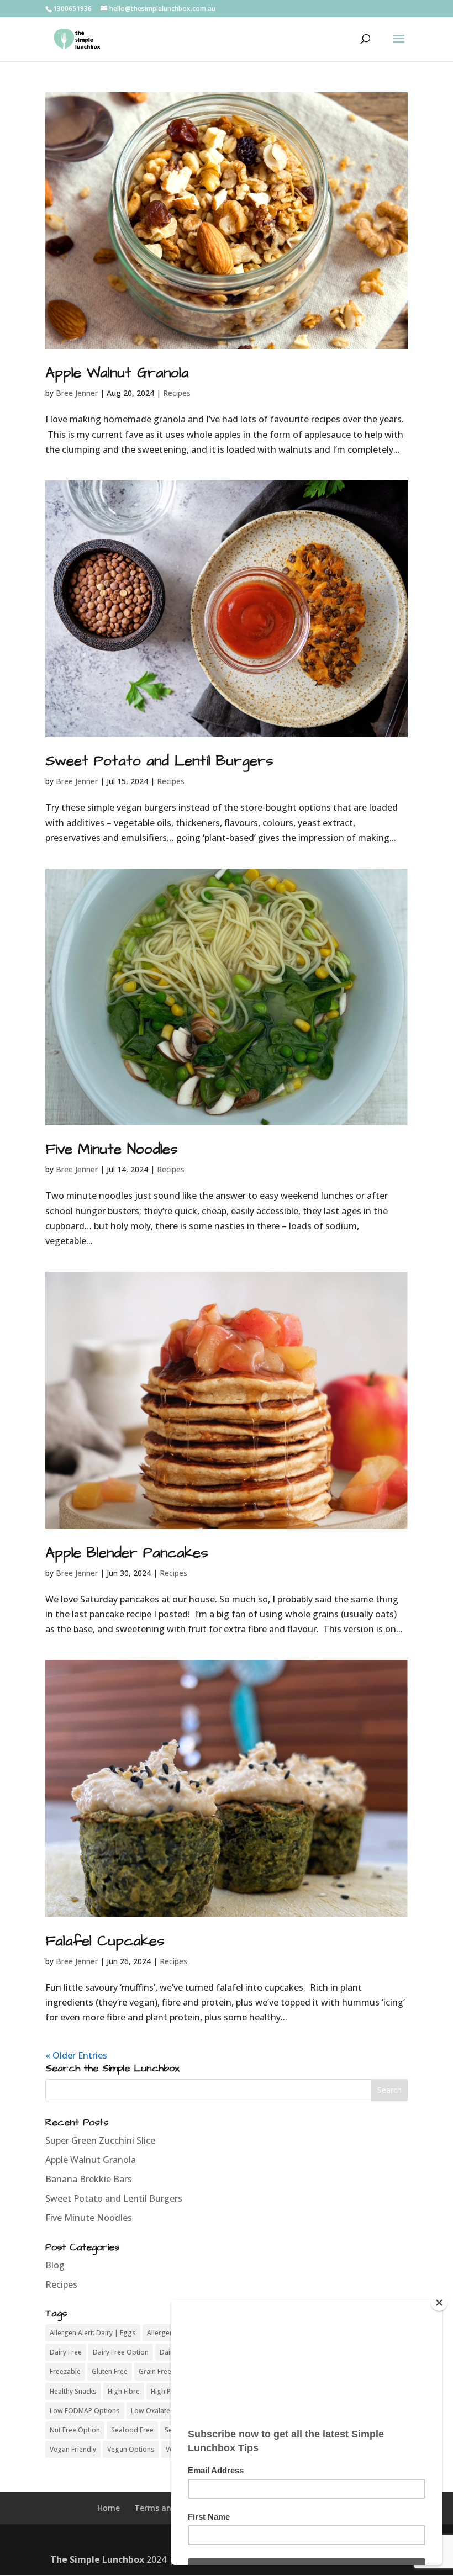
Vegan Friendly (73, 2449)
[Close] (439, 2303)
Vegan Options (131, 2449)
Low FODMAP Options (85, 2411)
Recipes (177, 393)
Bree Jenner (77, 393)
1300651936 (72, 9)
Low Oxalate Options (164, 2411)
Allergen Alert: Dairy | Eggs (93, 2333)
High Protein (170, 2391)
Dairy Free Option (121, 2352)
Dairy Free (66, 2352)
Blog (55, 2265)
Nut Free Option (75, 2430)
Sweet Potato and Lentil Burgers (159, 761)
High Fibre (124, 2391)
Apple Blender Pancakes (127, 1553)
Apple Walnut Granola (117, 373)
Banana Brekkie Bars (89, 2179)
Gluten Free (110, 2371)
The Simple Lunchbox (97, 2559)
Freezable (65, 2371)
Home (109, 2508)
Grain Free (155, 2371)
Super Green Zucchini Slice (100, 2140)
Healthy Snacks (73, 2391)
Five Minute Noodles (112, 1149)
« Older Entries (76, 2055)
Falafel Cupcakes (105, 1941)
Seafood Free (132, 2430)
